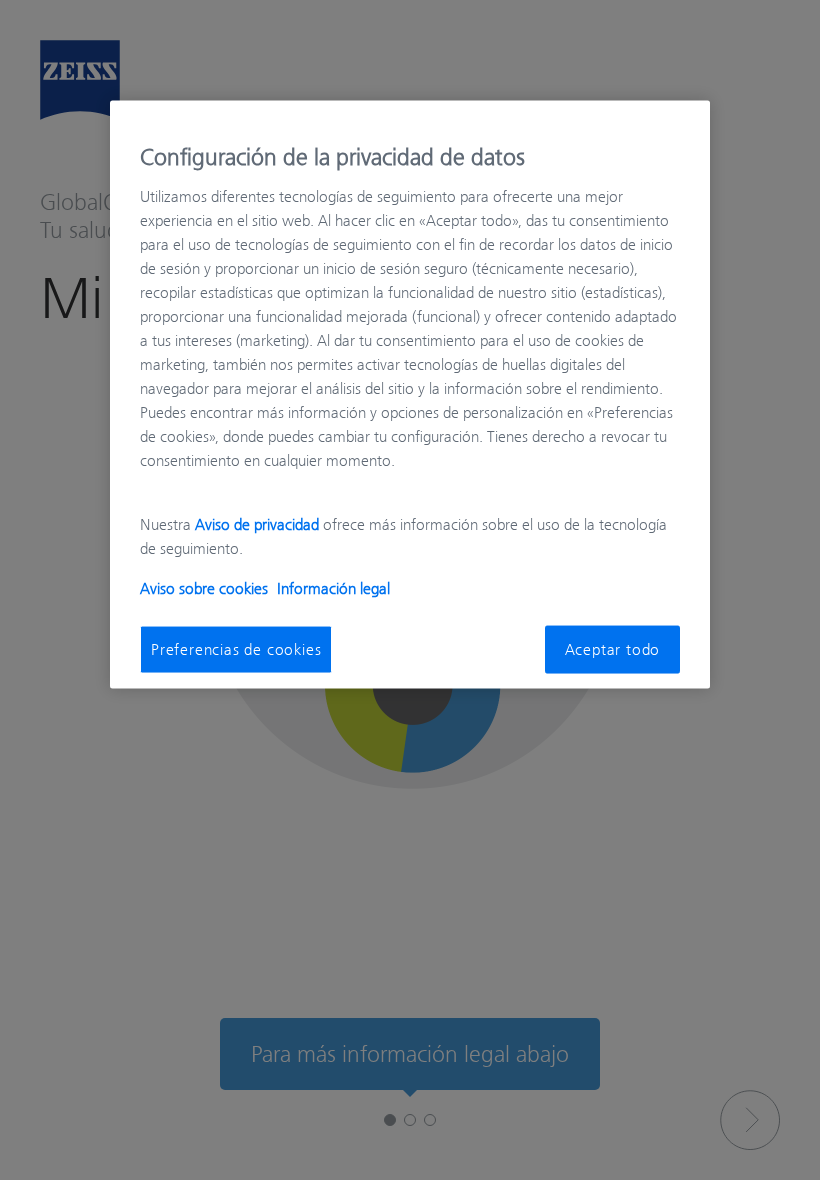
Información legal (333, 588)
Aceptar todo (613, 649)
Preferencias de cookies (236, 649)
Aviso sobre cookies (204, 588)
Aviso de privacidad (257, 524)
